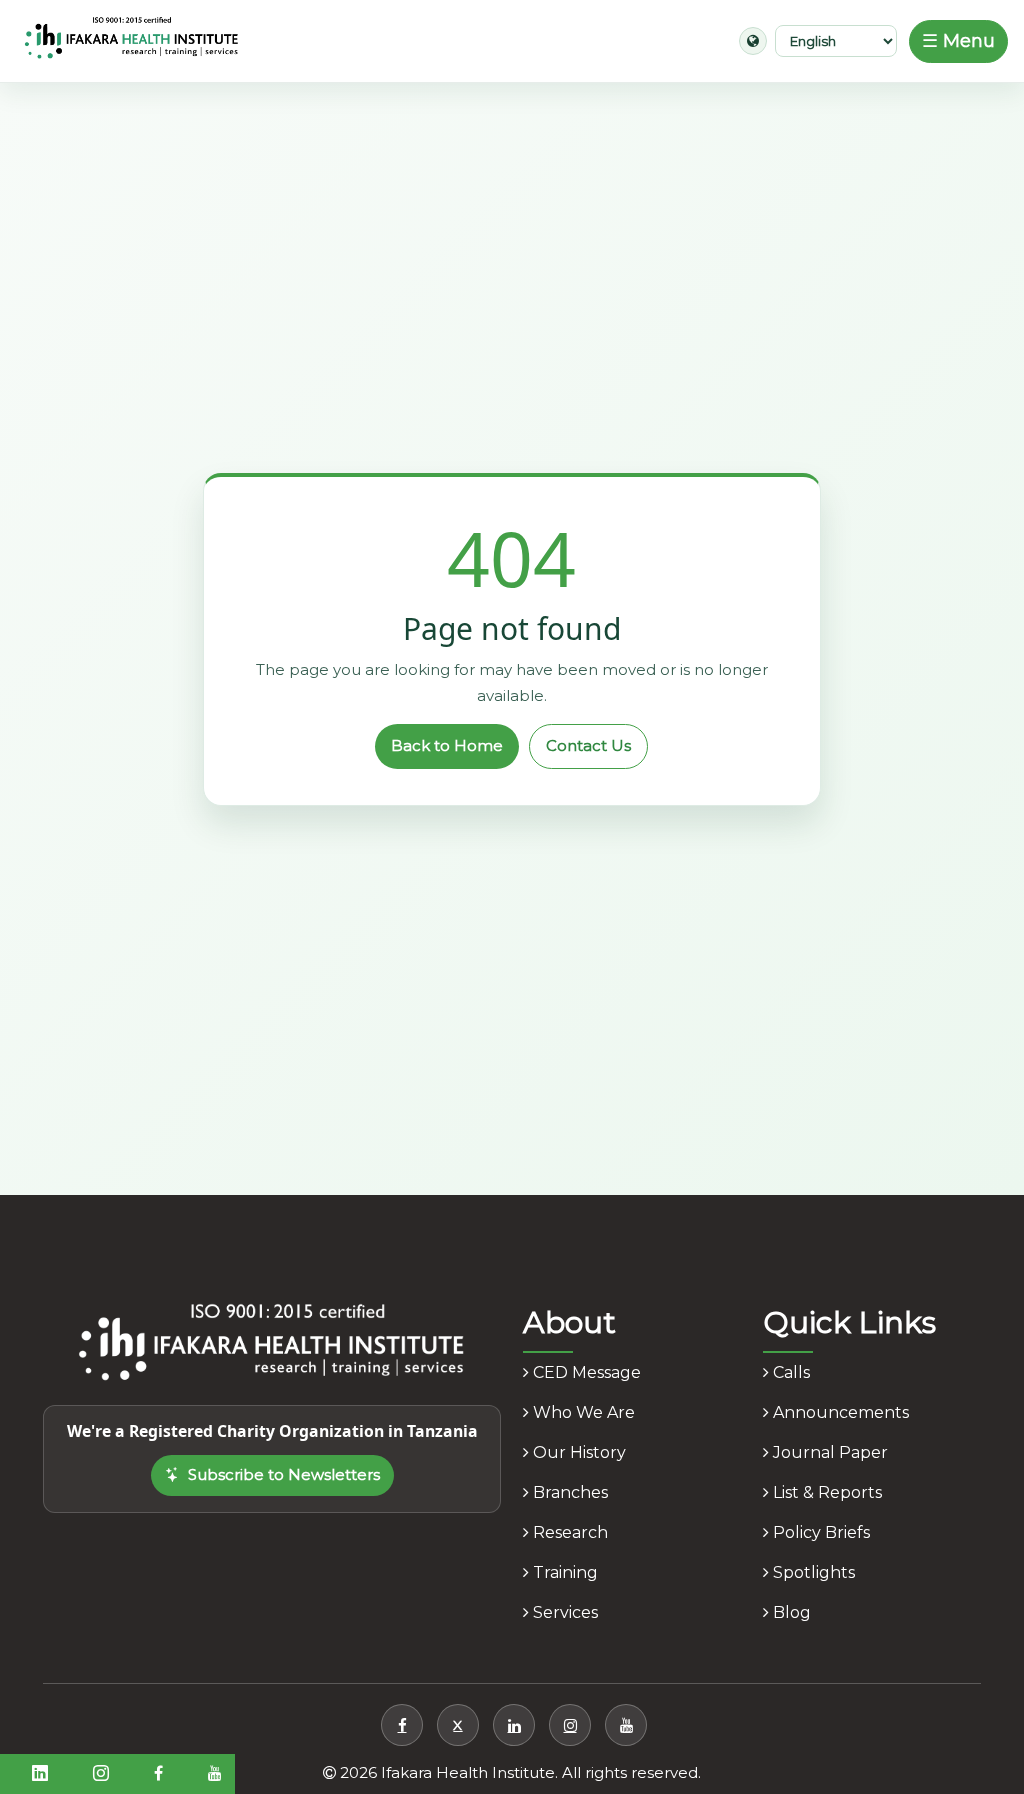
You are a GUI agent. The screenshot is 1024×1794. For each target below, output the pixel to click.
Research (568, 1532)
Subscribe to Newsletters (284, 1474)
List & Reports (825, 1492)
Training (563, 1572)
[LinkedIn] (514, 1725)
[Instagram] (570, 1725)
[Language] (753, 41)
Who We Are (582, 1412)
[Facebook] (402, 1725)
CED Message (585, 1372)
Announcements (839, 1412)
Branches (568, 1492)
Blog (790, 1612)
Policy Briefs (819, 1532)
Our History (577, 1452)
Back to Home (447, 745)
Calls (789, 1372)
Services (563, 1612)
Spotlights (812, 1572)
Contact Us (588, 745)
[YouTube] (626, 1725)
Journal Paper (828, 1452)
